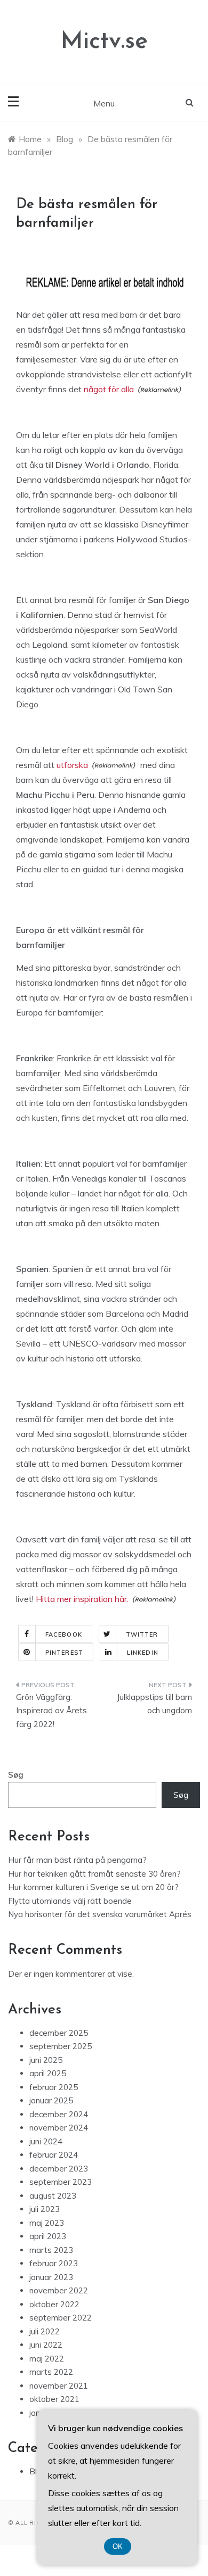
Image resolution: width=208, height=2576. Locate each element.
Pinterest (64, 1653)
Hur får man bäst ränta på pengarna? (77, 1860)
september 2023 (61, 2182)
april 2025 (48, 2073)
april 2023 (48, 2236)
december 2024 (59, 2114)
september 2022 (61, 2318)
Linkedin (143, 1653)
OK (118, 2546)
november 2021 (59, 2386)
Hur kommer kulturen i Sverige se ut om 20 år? (93, 1887)
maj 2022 (47, 2359)
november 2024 (59, 2128)
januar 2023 (51, 2277)
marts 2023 (51, 2250)
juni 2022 (46, 2345)
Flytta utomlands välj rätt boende (70, 1901)
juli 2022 (45, 2331)
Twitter (142, 1634)
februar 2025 (54, 2087)
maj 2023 (47, 2223)
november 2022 (59, 2290)
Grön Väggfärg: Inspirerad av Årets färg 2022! (51, 1711)
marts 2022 (51, 2372)
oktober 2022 (54, 2304)
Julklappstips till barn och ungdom (154, 1704)
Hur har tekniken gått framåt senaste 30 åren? (94, 1874)
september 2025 (61, 2046)
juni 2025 (46, 2060)
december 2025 (59, 2033)
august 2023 (53, 2196)
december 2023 (59, 2169)
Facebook (64, 1634)
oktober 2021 (54, 2399)
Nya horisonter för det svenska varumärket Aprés (100, 1914)
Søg (16, 1775)
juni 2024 (46, 2141)
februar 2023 (54, 2263)
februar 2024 (54, 2155)
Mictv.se (104, 42)
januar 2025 (51, 2100)
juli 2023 (45, 2209)
